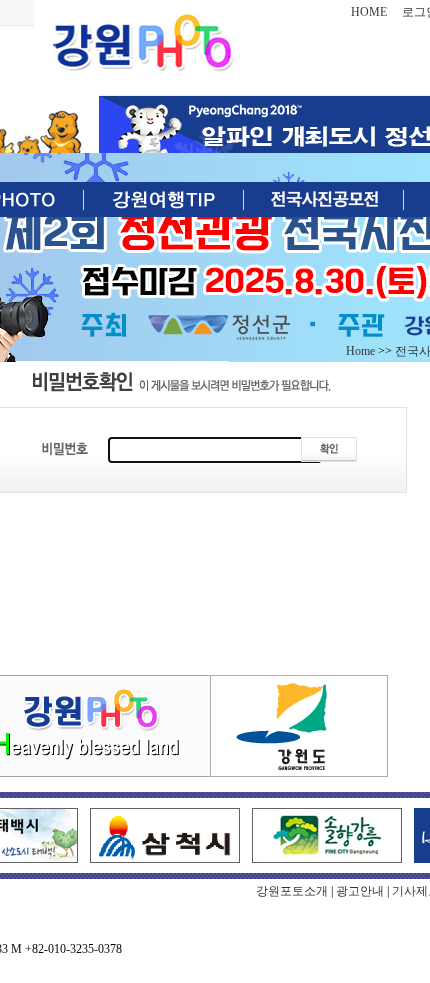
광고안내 (360, 891)
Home (360, 351)
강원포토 (143, 45)
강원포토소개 (292, 891)
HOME (369, 12)
